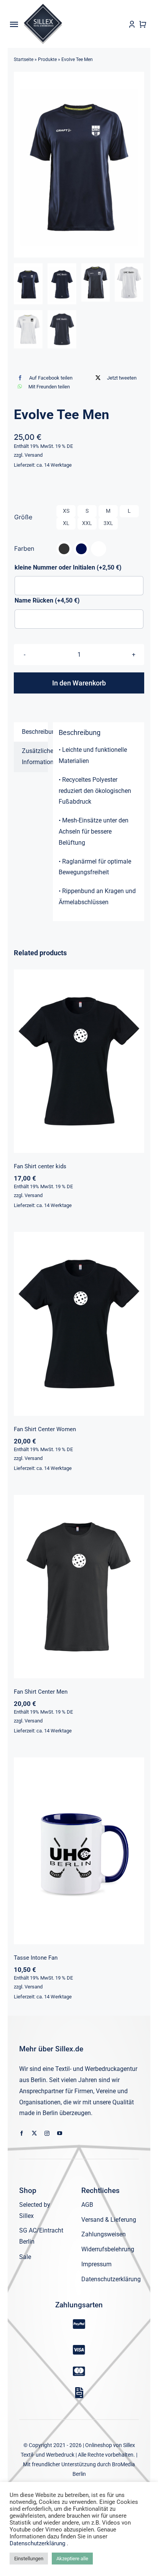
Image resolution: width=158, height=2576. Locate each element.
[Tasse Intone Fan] (79, 1851)
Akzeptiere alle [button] (72, 2559)
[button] (64, 549)
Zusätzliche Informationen (35, 756)
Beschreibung (35, 732)
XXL (87, 523)
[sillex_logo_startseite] (43, 7)
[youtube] (60, 2133)
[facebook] (22, 2133)
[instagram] (47, 2133)
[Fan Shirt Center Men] (79, 1587)
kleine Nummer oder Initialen (68, 567)
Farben (24, 548)
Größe (23, 517)
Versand (34, 455)
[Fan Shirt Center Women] (79, 1324)
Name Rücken (47, 600)
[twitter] (34, 2133)
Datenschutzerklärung (38, 2543)
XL (66, 523)
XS (66, 511)
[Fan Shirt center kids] (79, 1061)
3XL (108, 523)
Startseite (24, 59)
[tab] (31, 732)
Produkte (47, 59)
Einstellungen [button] (29, 2559)
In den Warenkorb (79, 683)
